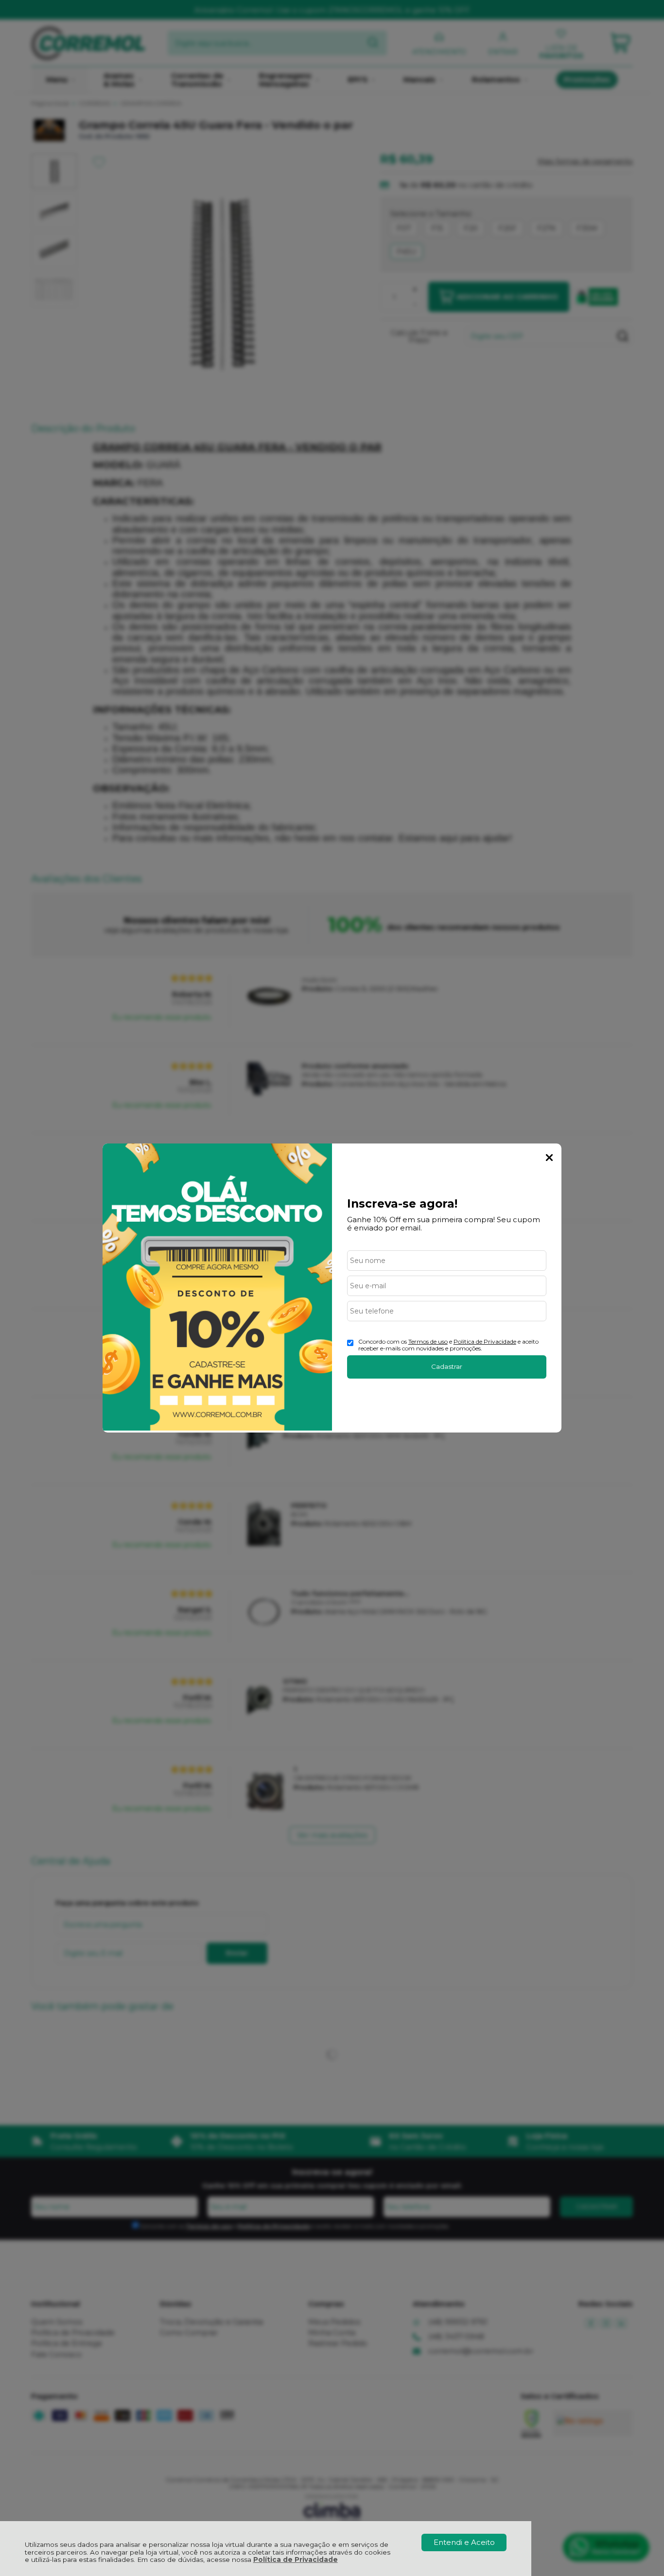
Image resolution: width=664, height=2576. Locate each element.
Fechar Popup (549, 1158)
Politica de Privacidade (485, 1341)
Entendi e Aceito (464, 2542)
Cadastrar (447, 1366)
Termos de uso (428, 1341)
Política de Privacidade (296, 2559)
